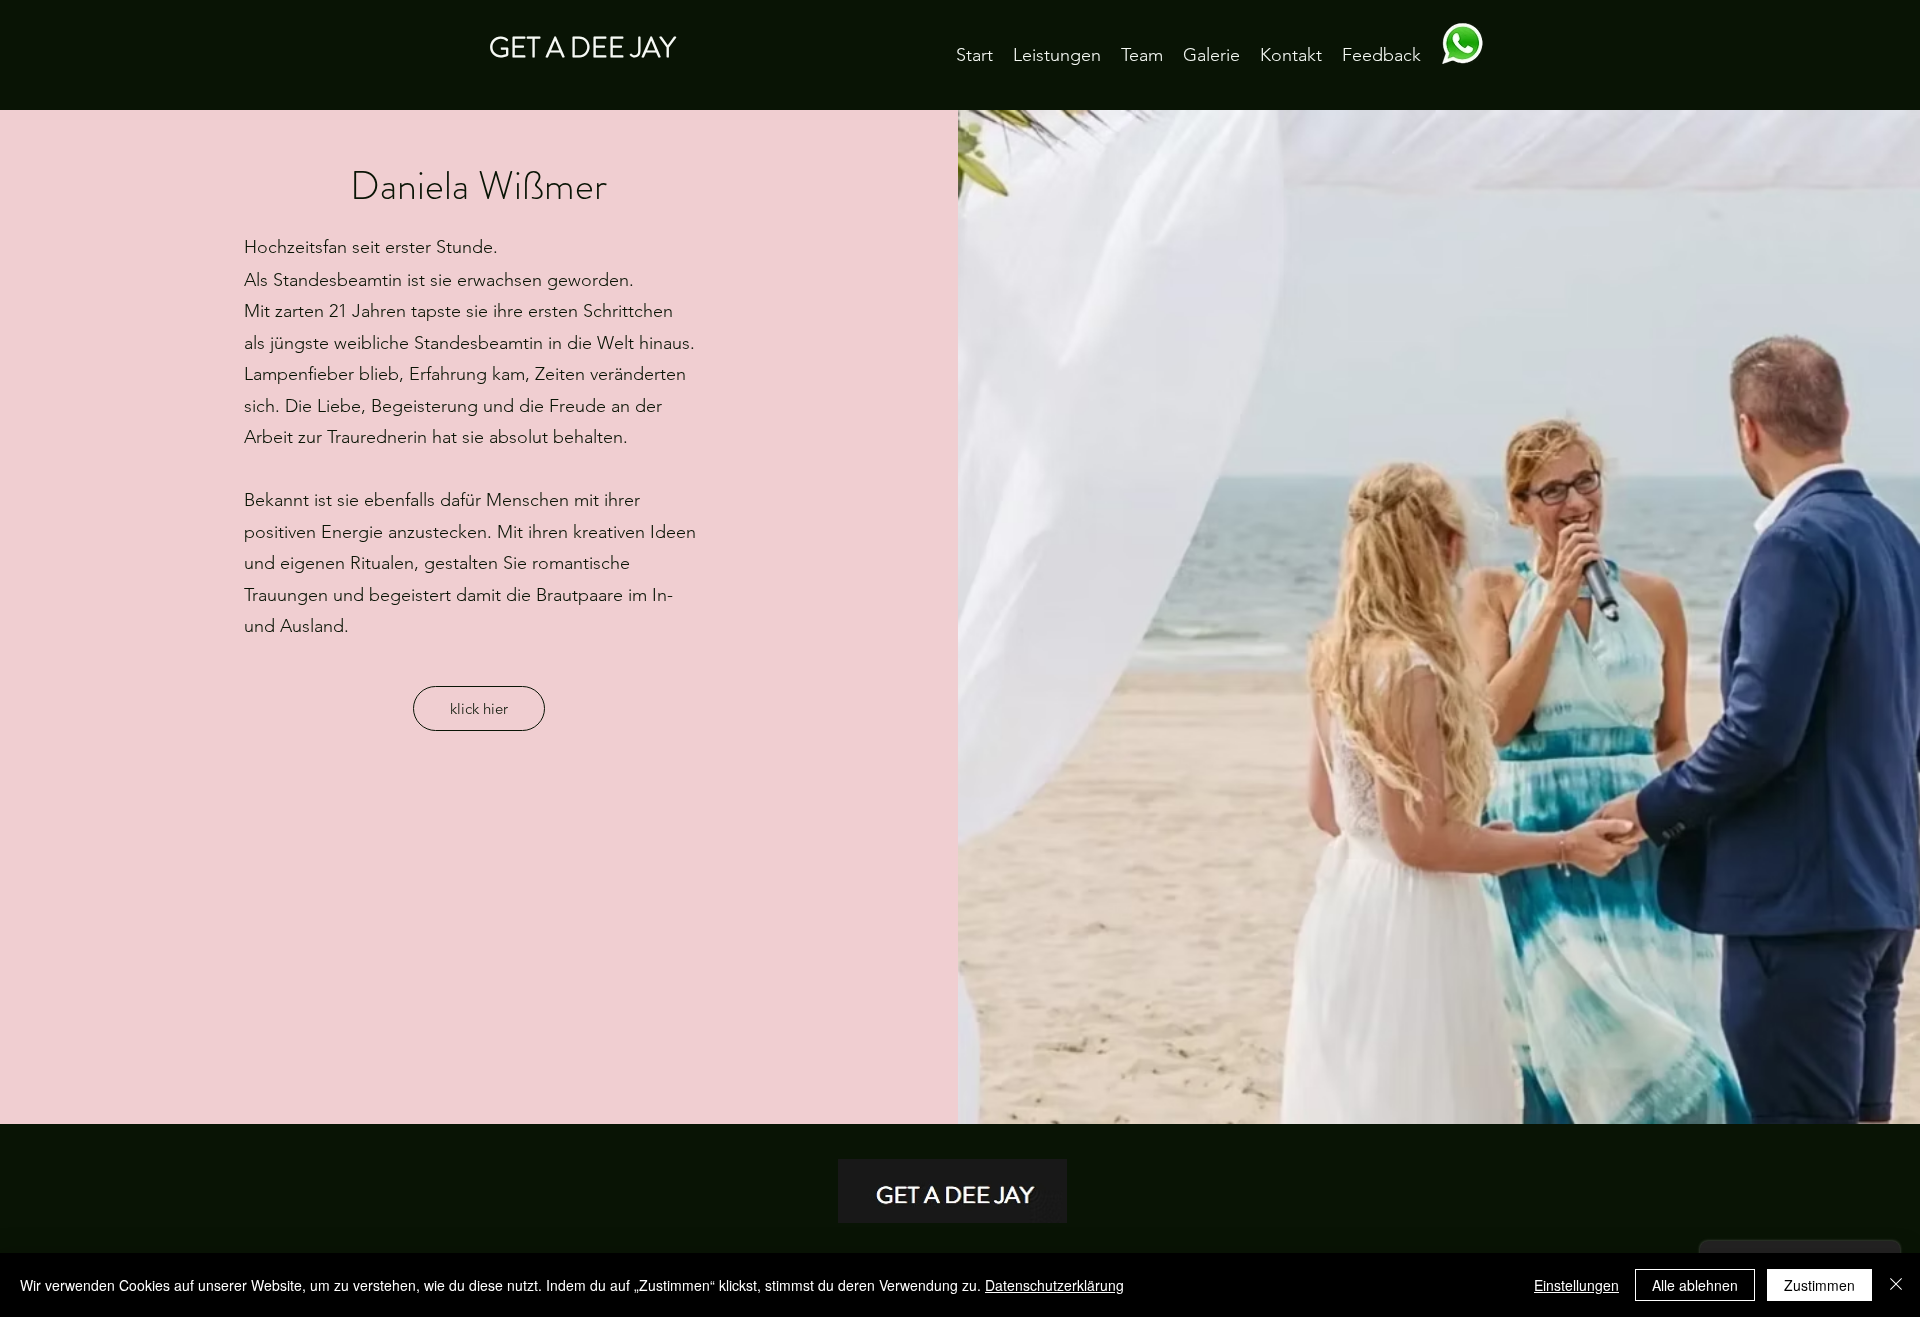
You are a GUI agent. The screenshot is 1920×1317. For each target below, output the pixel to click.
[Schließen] (1896, 1285)
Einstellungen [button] (1576, 1285)
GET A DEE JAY (582, 48)
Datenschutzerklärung (1054, 1285)
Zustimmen (1819, 1285)
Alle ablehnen (1695, 1285)
